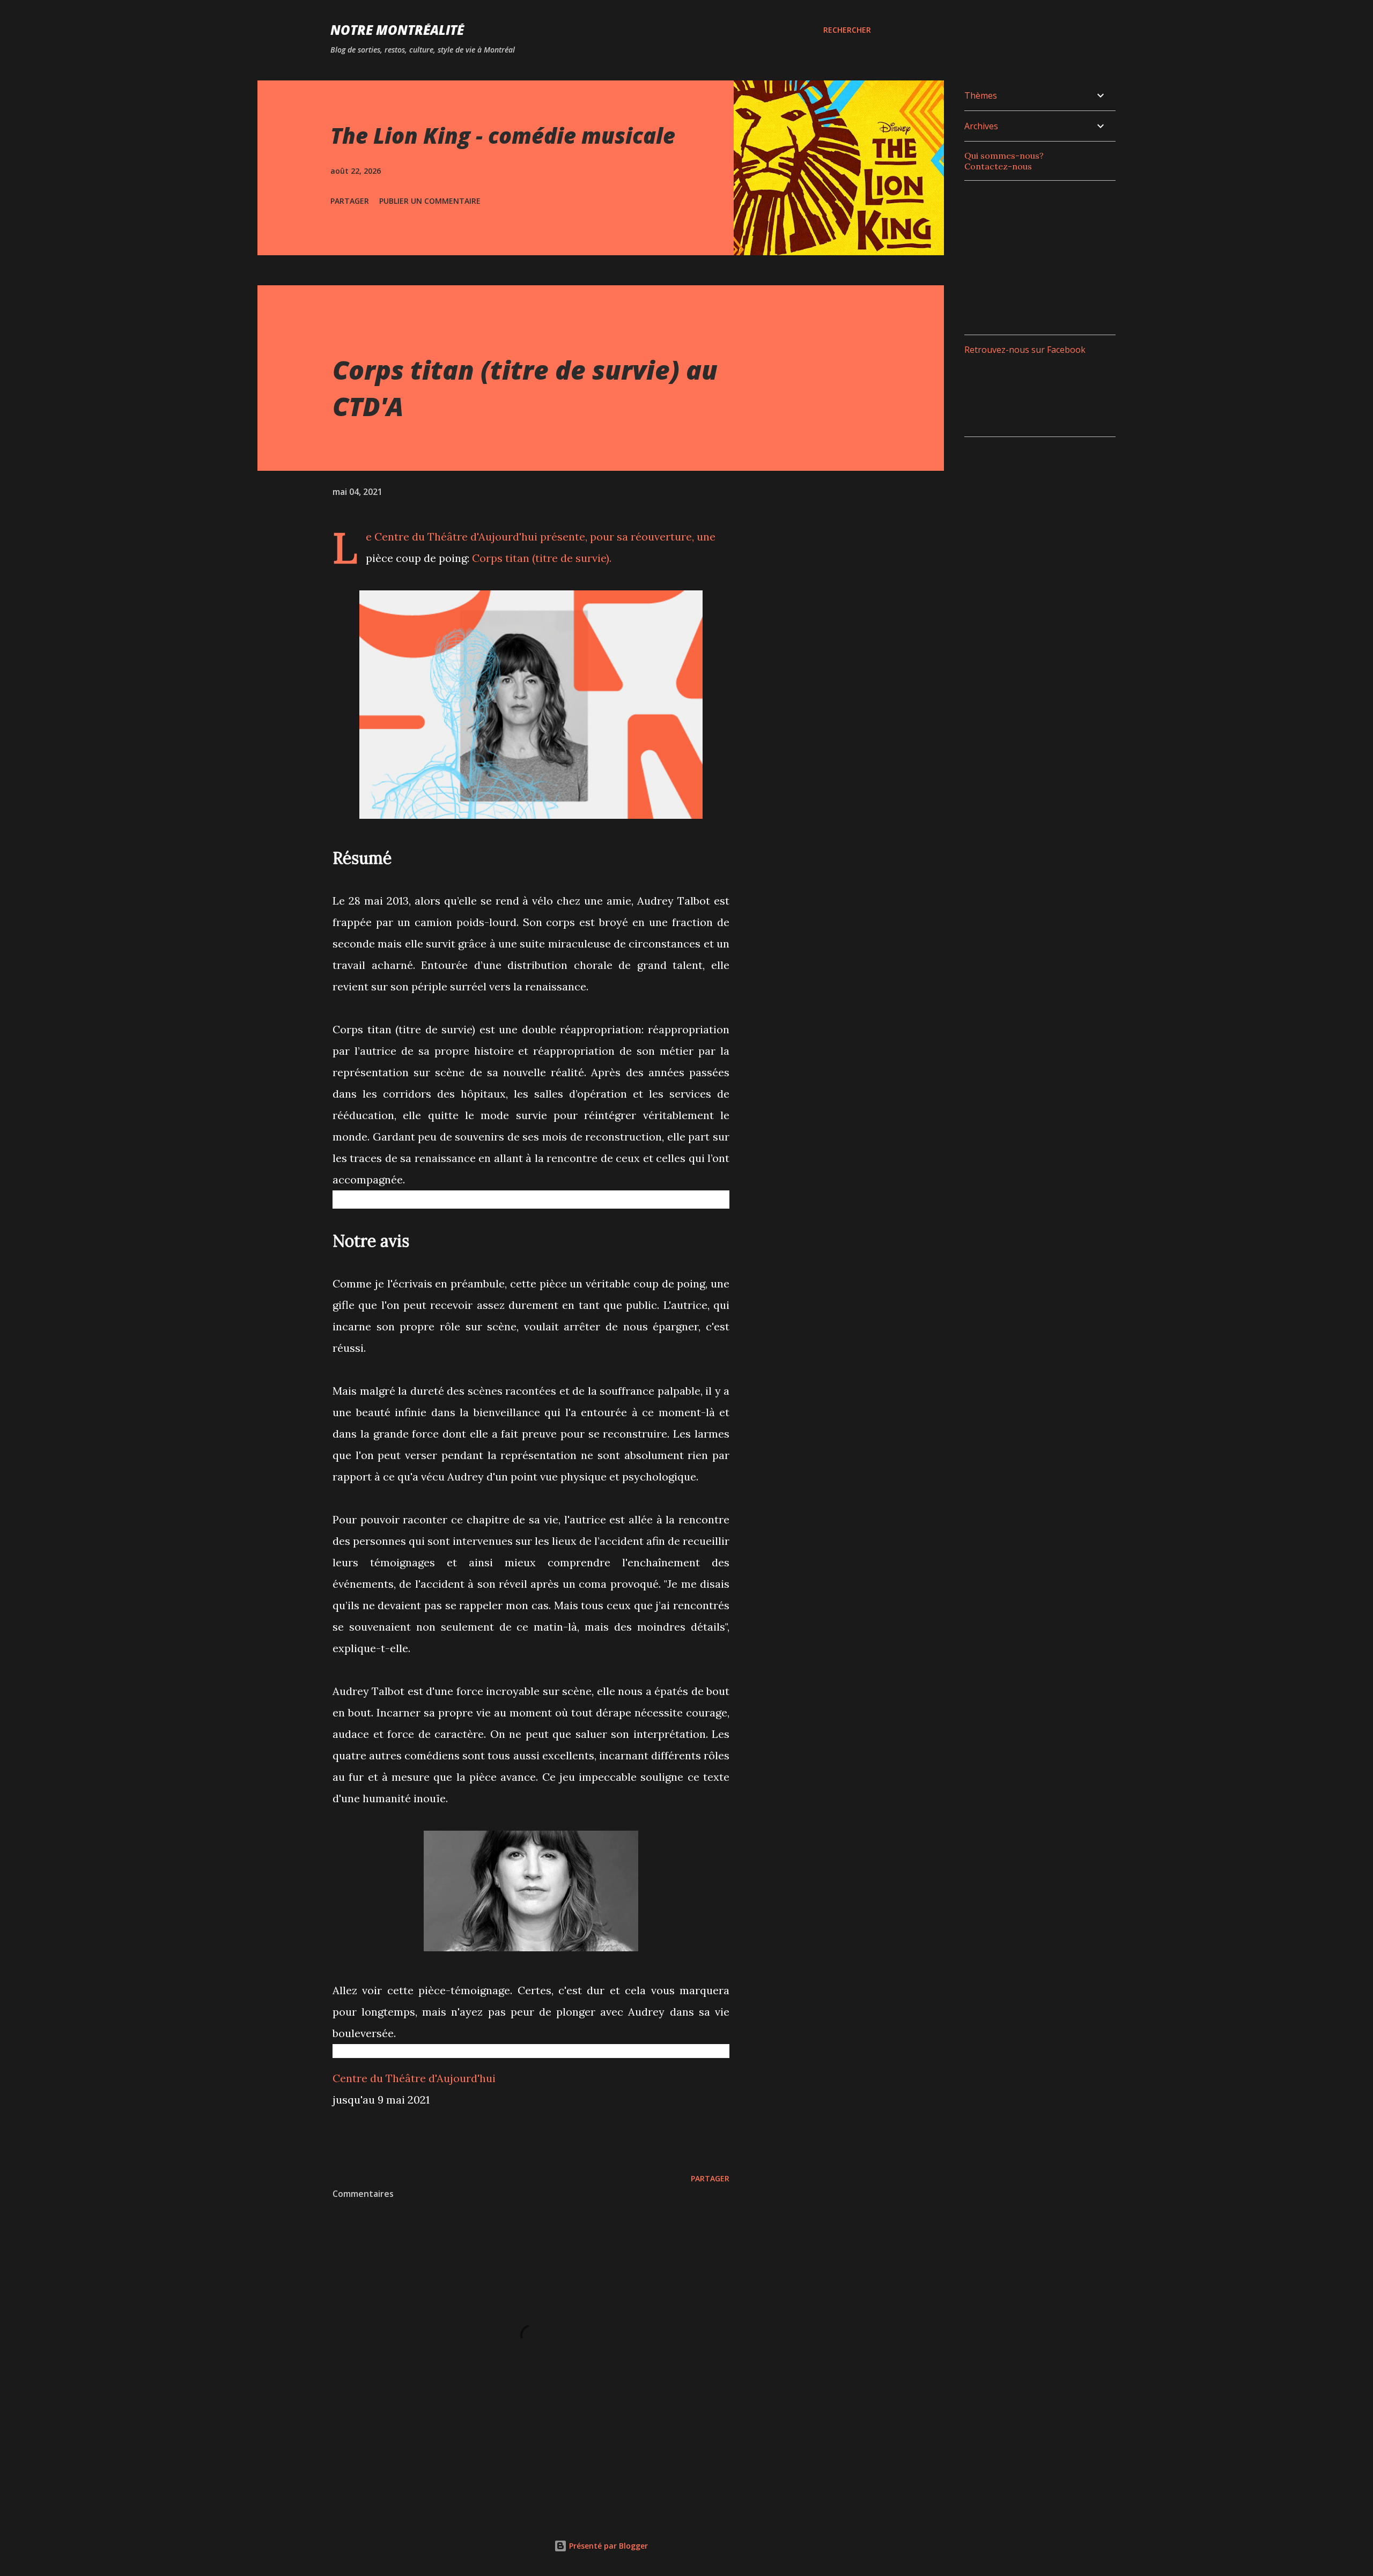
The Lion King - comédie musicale (503, 135)
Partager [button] (350, 201)
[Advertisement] (1045, 256)
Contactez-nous (998, 166)
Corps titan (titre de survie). (542, 558)
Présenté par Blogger (607, 2546)
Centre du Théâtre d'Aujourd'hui (414, 2078)
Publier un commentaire (430, 201)
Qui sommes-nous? (1004, 156)
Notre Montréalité (397, 30)
